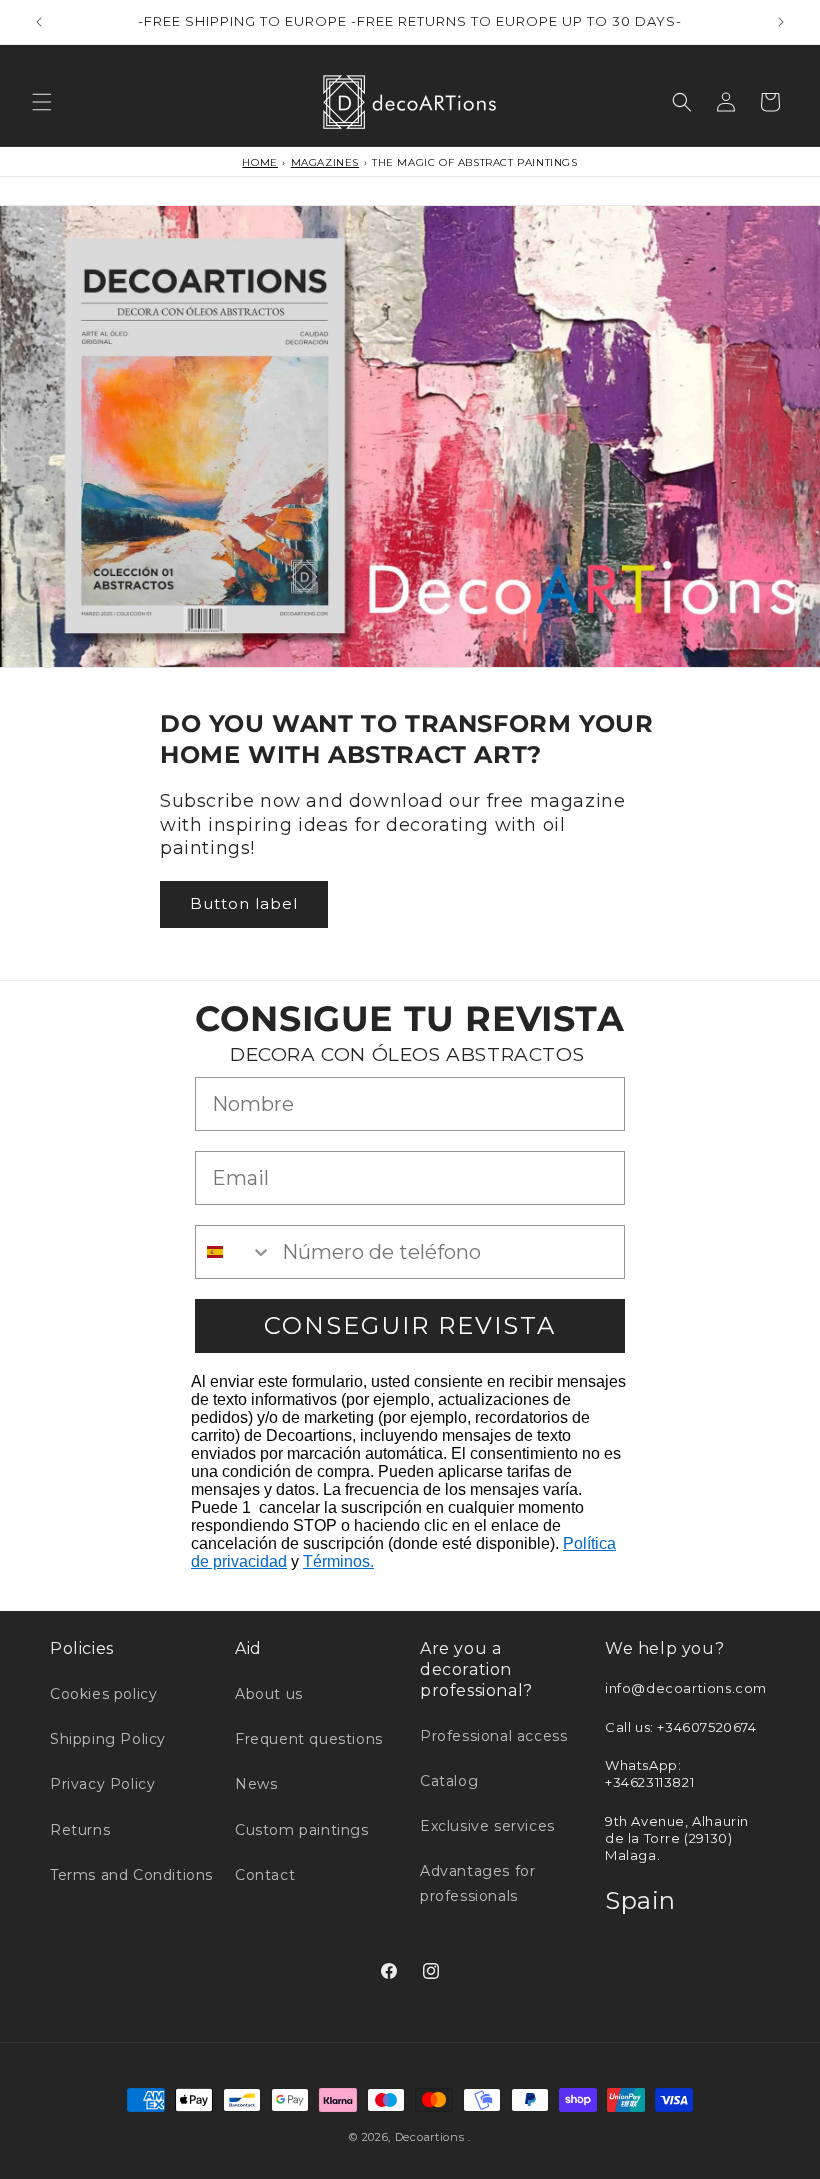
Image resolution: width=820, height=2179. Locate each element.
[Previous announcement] (39, 22)
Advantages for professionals (477, 1883)
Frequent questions (309, 1739)
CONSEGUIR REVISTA (410, 1325)
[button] (42, 102)
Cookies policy (103, 1694)
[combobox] (234, 1252)
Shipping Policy (108, 1739)
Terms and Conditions (131, 1875)
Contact (265, 1875)
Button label (244, 903)
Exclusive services (487, 1826)
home (259, 162)
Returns (80, 1830)
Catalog (449, 1781)
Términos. (338, 1561)
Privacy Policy (102, 1784)
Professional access (493, 1736)
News (256, 1784)
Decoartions (430, 2137)
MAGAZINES (325, 162)
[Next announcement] (781, 22)
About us (269, 1694)
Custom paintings (302, 1830)
